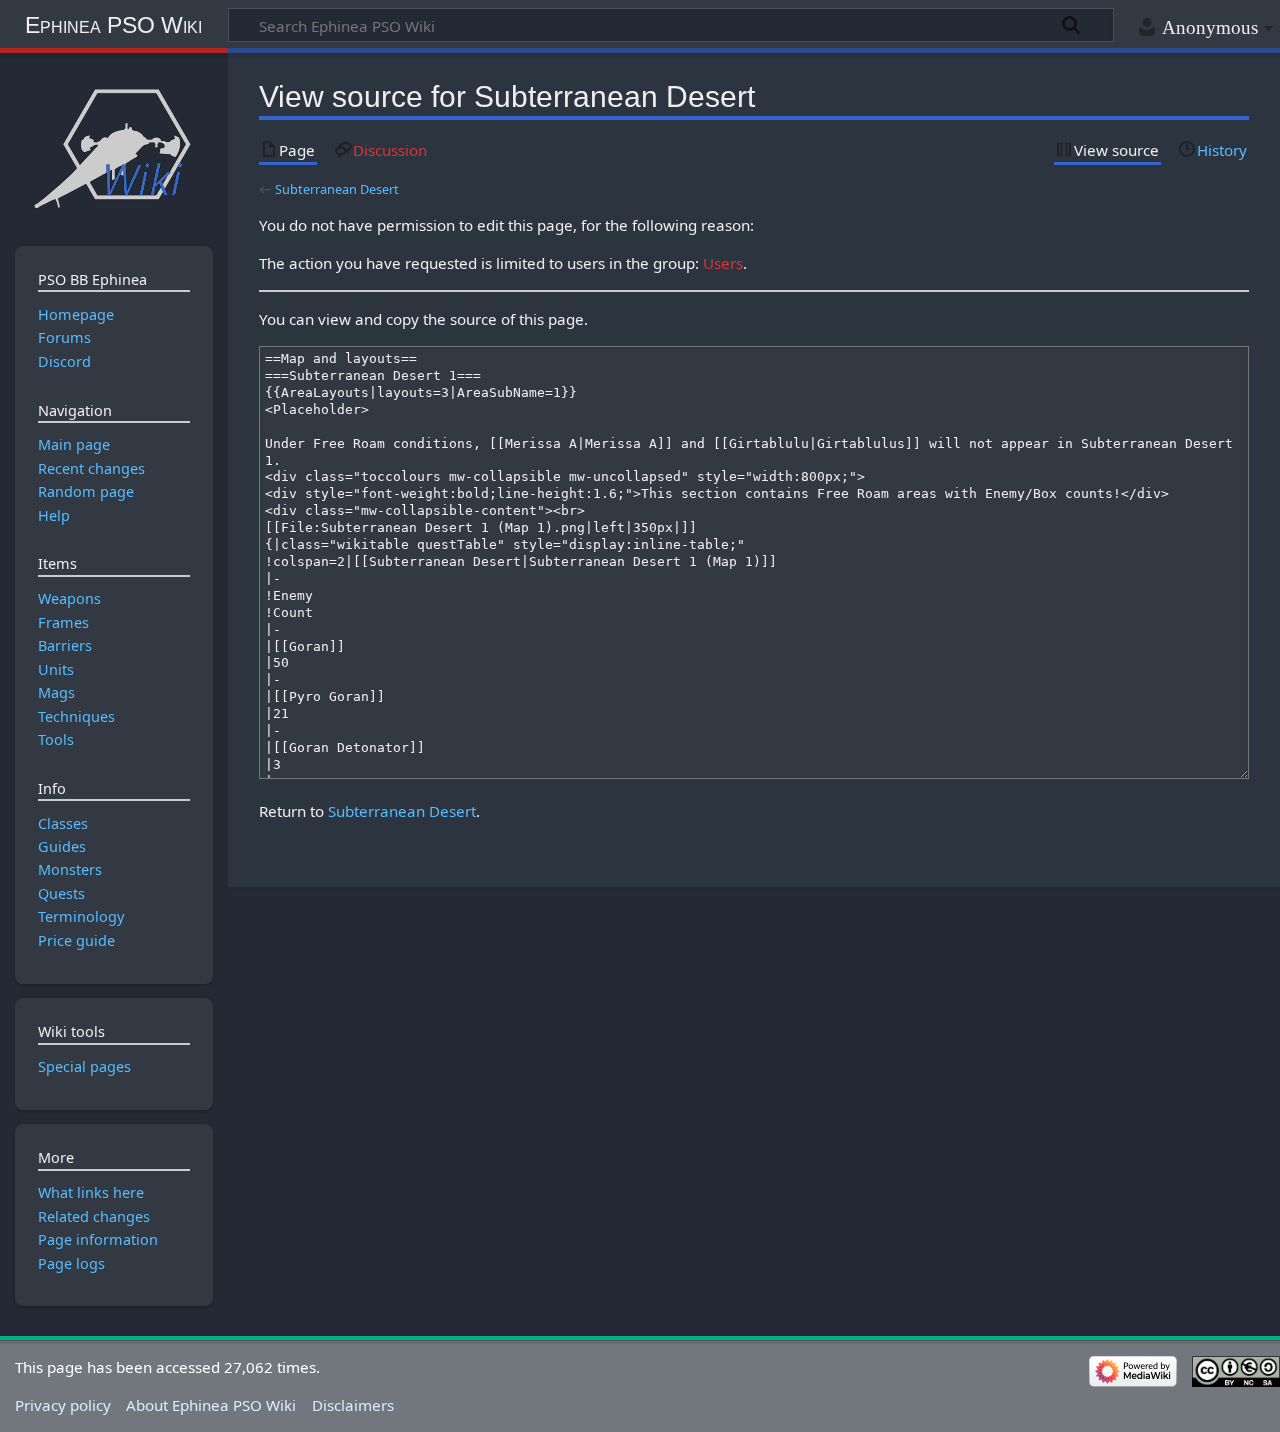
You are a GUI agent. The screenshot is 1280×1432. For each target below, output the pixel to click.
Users (723, 263)
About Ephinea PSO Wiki (211, 1405)
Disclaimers (353, 1405)
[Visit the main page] (113, 147)
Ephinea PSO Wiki (113, 25)
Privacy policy (63, 1405)
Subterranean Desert (337, 189)
